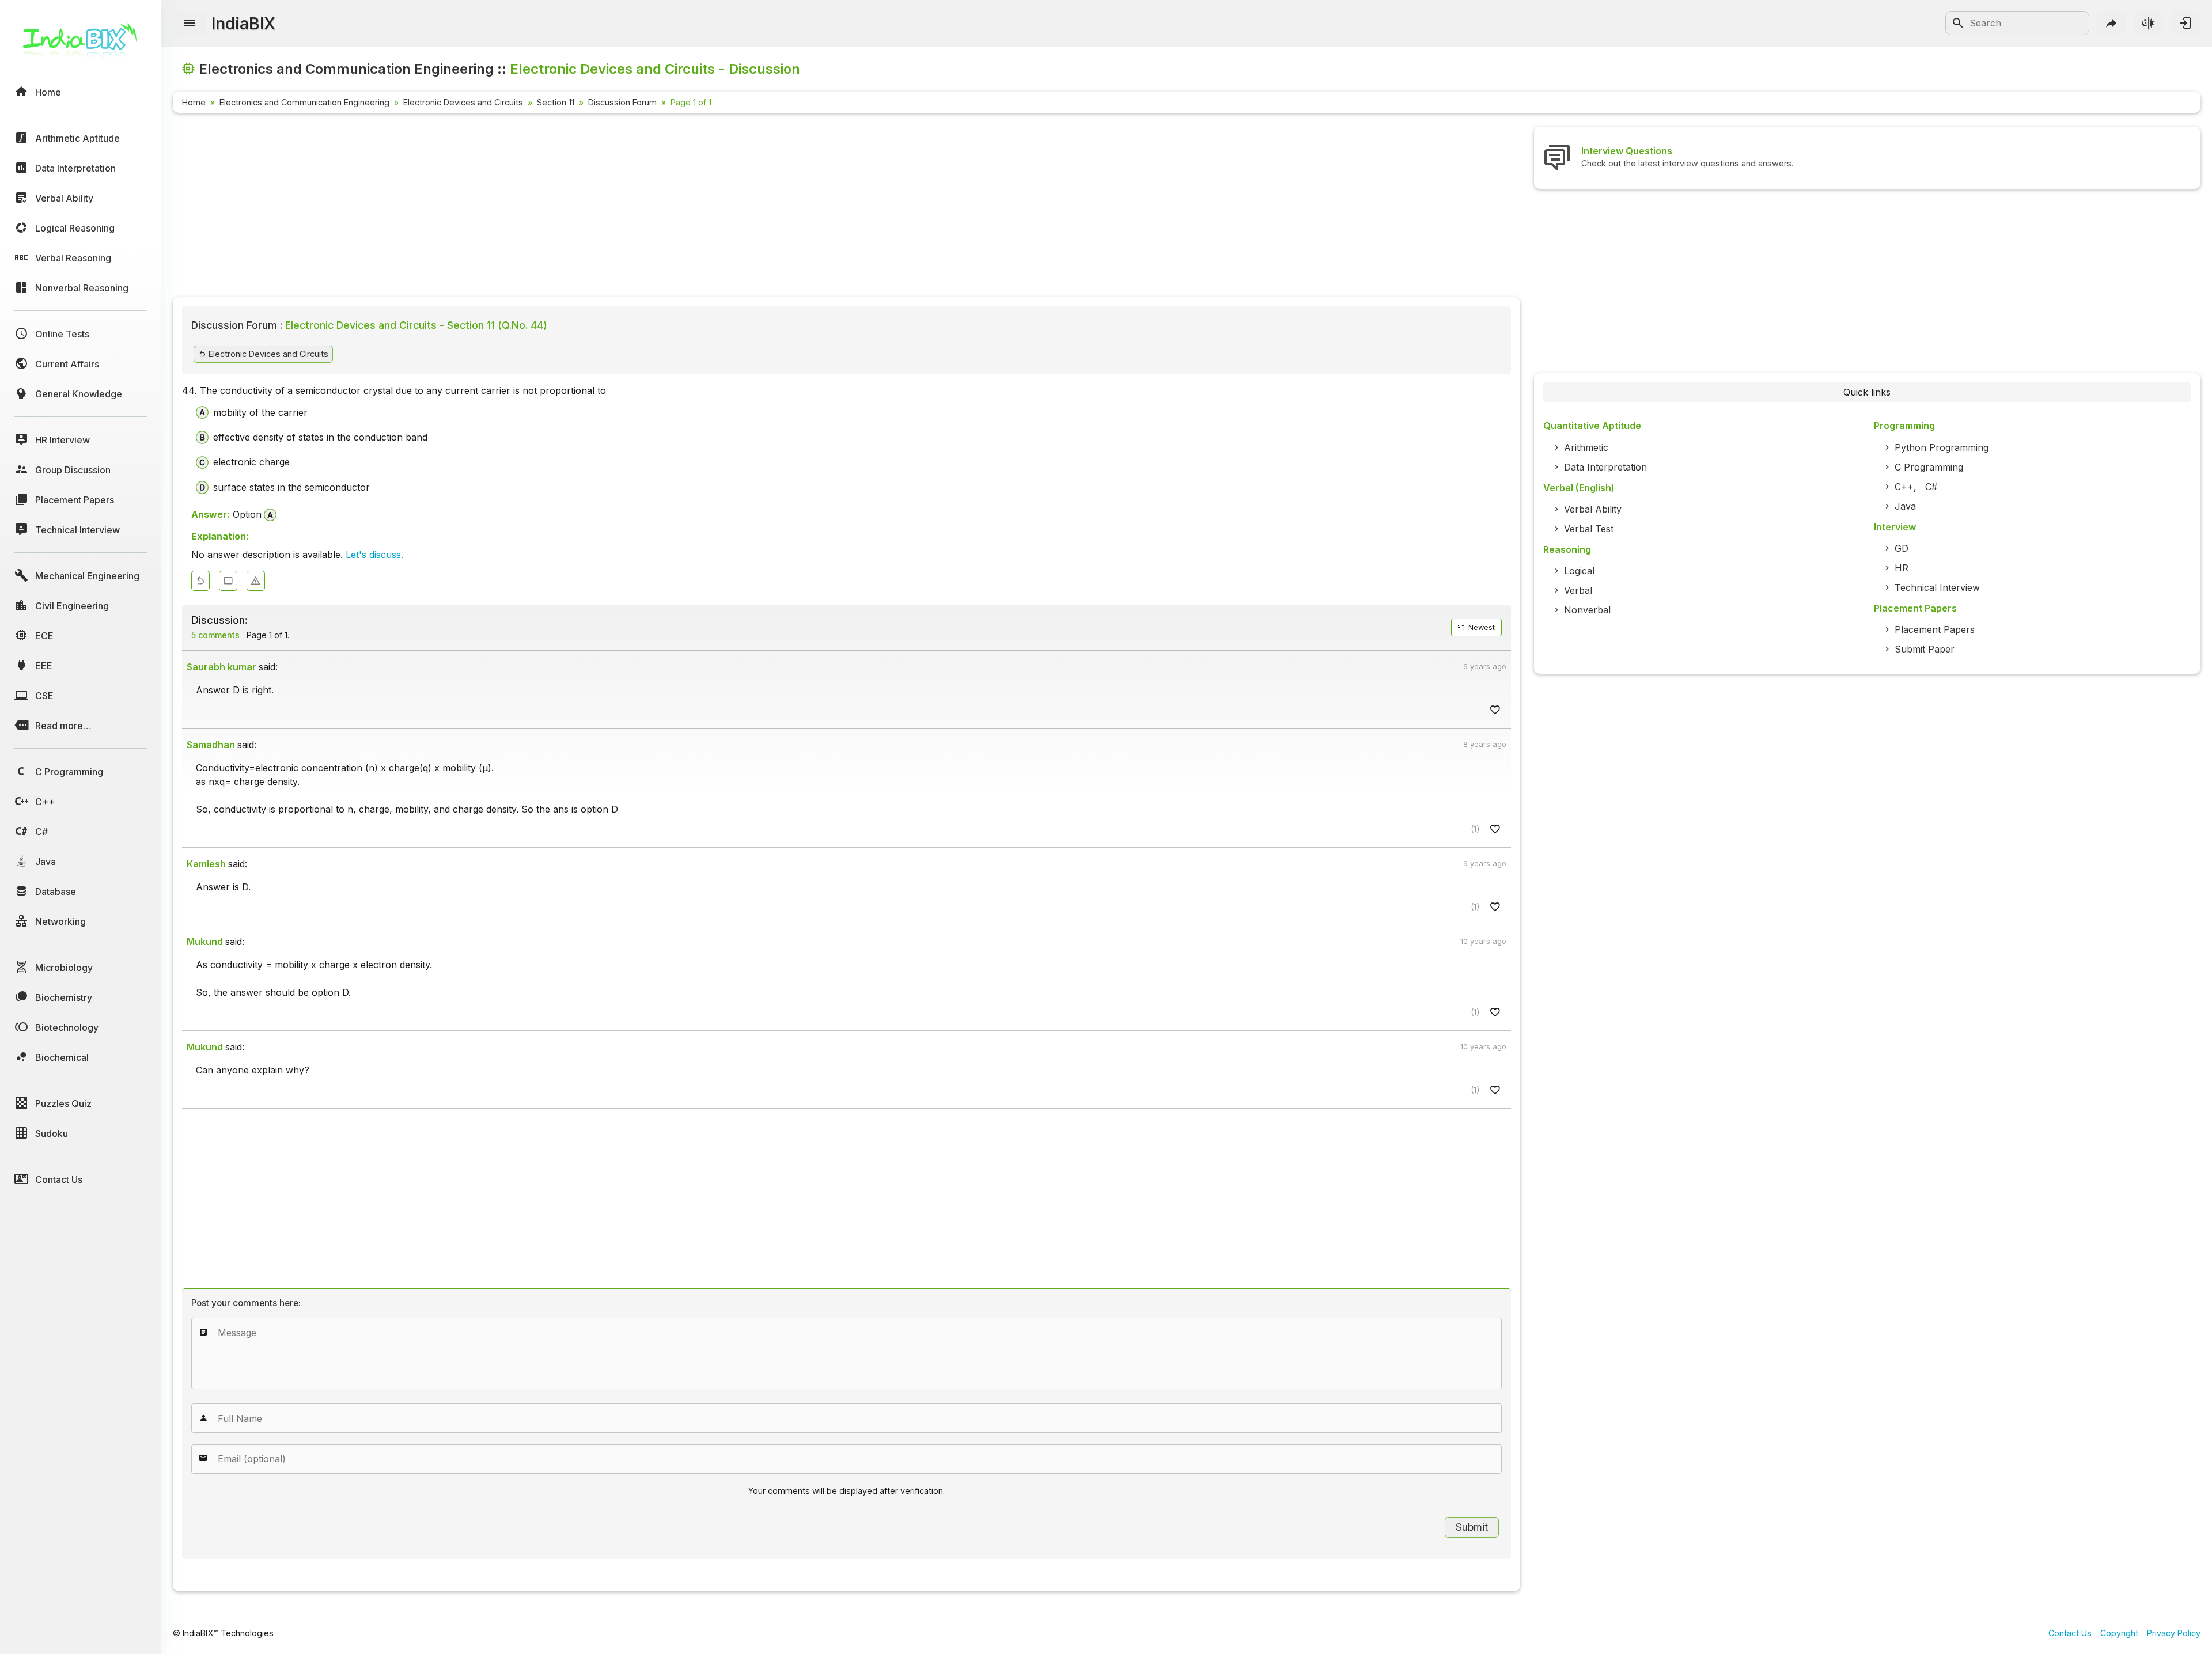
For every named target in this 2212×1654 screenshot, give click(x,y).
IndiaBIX (243, 23)
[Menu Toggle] (190, 24)
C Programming (1929, 467)
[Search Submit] (1958, 23)
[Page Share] (2112, 23)
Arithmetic (1586, 447)
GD (1902, 548)
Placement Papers (1935, 629)
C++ (1904, 487)
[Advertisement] (518, 207)
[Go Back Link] (200, 581)
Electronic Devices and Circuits (463, 102)
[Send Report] (256, 581)
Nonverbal (1587, 610)
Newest (1480, 627)
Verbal (1578, 590)
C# (1931, 487)
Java (1905, 506)
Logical (1579, 571)
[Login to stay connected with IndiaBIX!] (2186, 23)
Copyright (2119, 1633)
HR (1902, 568)
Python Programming (1942, 447)
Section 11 (556, 102)
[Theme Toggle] (2149, 23)
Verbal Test (1589, 529)
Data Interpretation (1605, 467)
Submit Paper (1925, 649)
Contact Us (2070, 1633)
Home (194, 102)
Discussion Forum (622, 102)
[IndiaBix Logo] (81, 45)
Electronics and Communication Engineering (304, 102)
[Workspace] (228, 581)
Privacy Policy (2174, 1633)
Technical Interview (1937, 587)
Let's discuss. (374, 555)
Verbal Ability (1593, 509)
